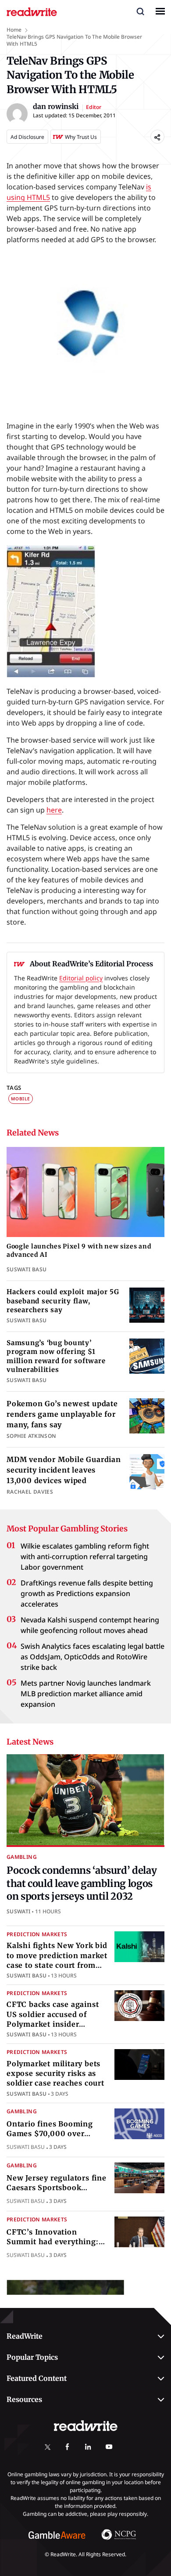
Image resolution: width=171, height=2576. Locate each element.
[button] (140, 11)
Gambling (22, 1857)
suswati (19, 1911)
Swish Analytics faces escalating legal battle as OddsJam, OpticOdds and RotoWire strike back (93, 1657)
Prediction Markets (37, 1934)
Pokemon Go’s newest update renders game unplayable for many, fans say (62, 1414)
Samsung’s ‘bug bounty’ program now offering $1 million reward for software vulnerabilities (56, 1356)
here (54, 810)
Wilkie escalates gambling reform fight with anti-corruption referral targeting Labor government (85, 1556)
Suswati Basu (27, 1976)
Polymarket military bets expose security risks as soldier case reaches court (55, 2073)
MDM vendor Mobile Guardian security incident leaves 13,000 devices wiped (64, 1470)
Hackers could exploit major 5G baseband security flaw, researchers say (63, 1301)
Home (14, 30)
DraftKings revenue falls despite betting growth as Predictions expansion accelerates (87, 1593)
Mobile (21, 1099)
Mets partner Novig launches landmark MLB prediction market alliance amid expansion (86, 1694)
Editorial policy (81, 978)
